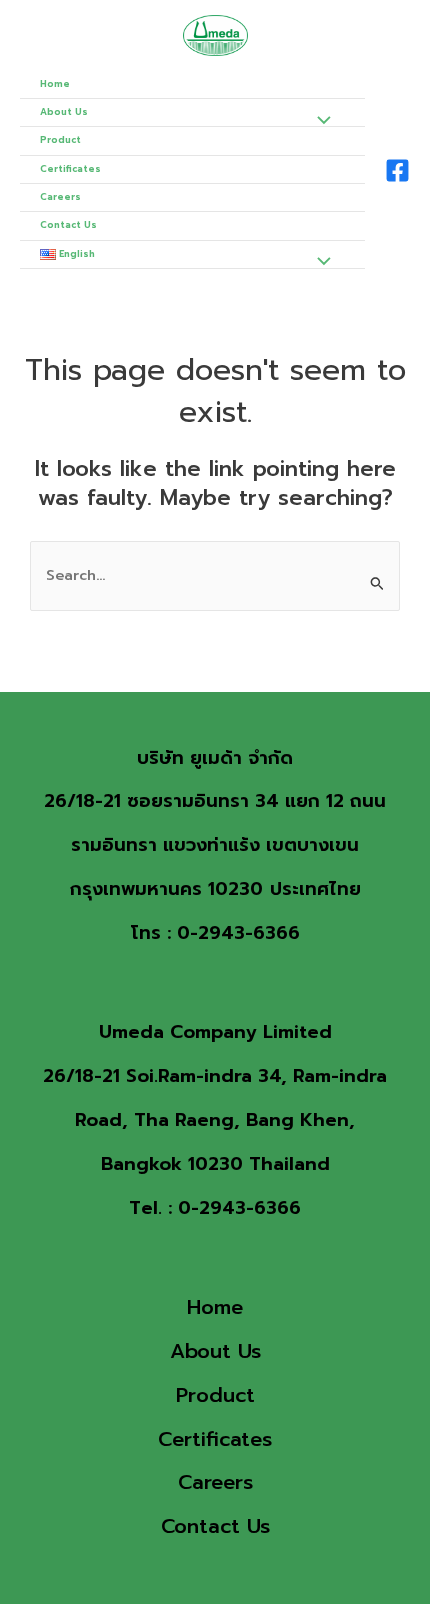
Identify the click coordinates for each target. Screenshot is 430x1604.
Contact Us (68, 225)
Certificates (70, 169)
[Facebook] (397, 170)
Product (60, 140)
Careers (60, 197)
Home (55, 84)
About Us (64, 112)
